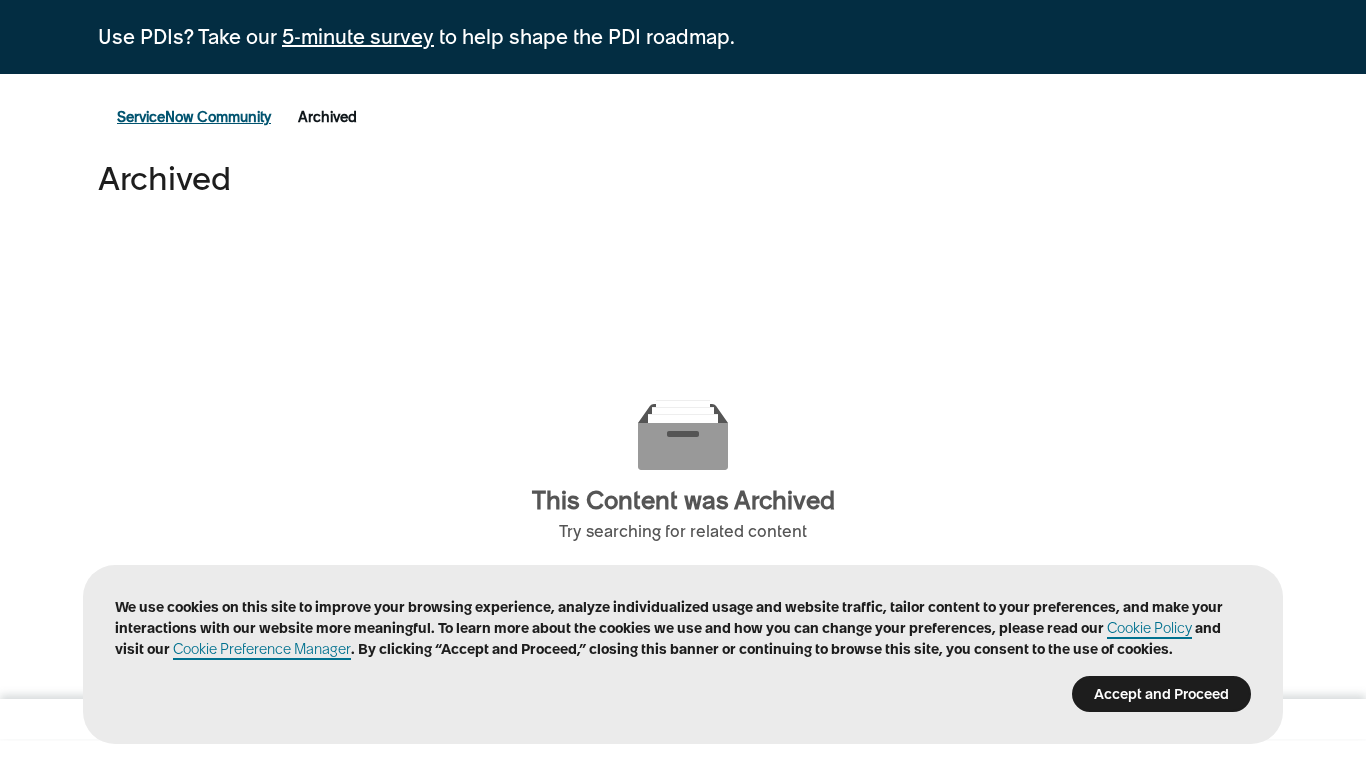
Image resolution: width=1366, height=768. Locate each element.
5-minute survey (358, 37)
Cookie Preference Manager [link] (262, 649)
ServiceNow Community (194, 117)
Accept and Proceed (1161, 694)
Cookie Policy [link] (1149, 628)
